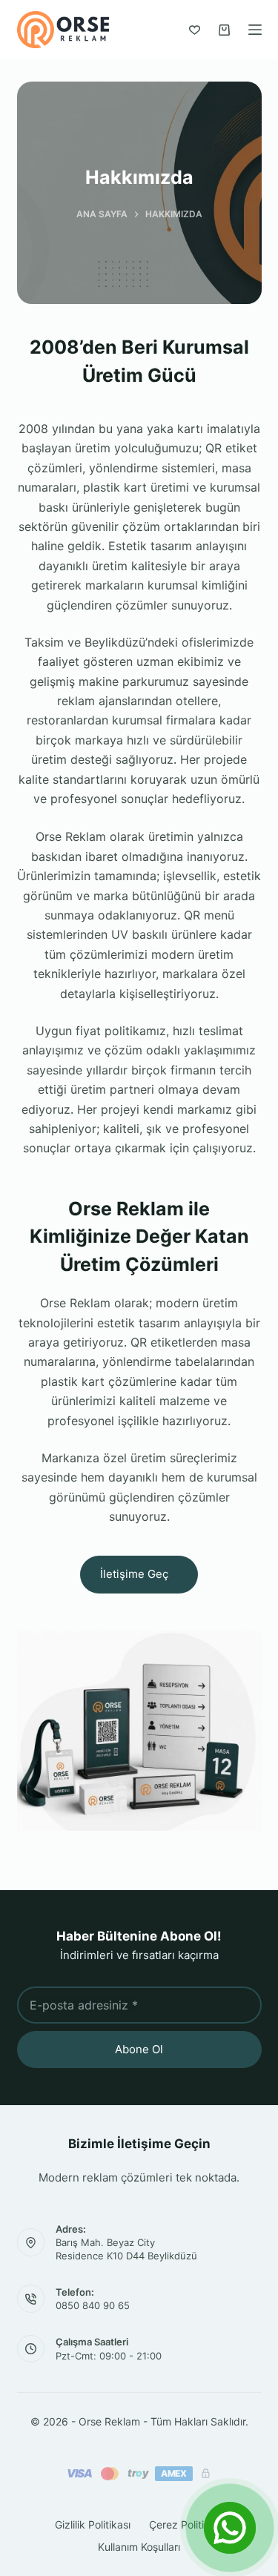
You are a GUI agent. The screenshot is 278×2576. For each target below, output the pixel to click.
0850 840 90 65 (93, 2305)
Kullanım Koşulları (139, 2547)
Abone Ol (139, 2049)
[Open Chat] (230, 2528)
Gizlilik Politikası (93, 2524)
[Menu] (255, 30)
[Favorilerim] (195, 30)
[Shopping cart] (224, 30)
